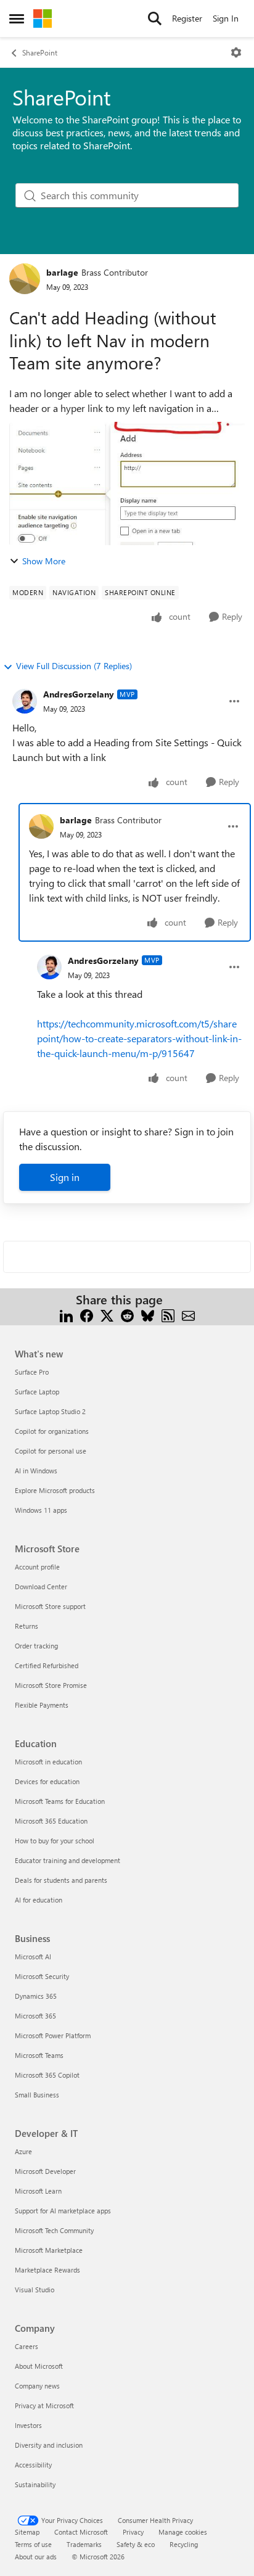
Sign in (65, 1177)
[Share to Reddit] (127, 1315)
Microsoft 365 (35, 2016)
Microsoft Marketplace (49, 2250)
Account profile (37, 1567)
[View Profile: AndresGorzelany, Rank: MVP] (25, 701)
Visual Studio (35, 2290)
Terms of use (33, 2544)
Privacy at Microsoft (44, 2405)
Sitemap (27, 2532)
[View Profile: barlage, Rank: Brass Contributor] (25, 279)
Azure (23, 2151)
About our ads (36, 2557)
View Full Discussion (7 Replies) (74, 666)
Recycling (184, 2544)
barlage (62, 272)
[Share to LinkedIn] (66, 1315)
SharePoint (40, 52)
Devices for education (47, 1781)
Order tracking (36, 1646)
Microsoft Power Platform (53, 2035)
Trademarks (84, 2544)
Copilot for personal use (51, 1451)
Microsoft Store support (50, 1606)
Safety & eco (136, 2544)
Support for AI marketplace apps (63, 2211)
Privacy (133, 2532)
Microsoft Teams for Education (60, 1801)
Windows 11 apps (41, 1510)
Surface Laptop (37, 1392)
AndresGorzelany (79, 694)
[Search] (155, 19)
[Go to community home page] (43, 19)
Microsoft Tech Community (54, 2230)
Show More (44, 561)
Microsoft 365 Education (51, 1821)
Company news (37, 2386)
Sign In (226, 18)
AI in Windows (36, 1471)
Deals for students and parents (61, 1880)
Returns (27, 1626)
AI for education (39, 1900)
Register (187, 18)
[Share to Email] (188, 1315)
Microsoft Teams (39, 2055)
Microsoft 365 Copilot (47, 2075)
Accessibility (33, 2465)
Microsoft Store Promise (51, 1685)
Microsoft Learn (38, 2191)
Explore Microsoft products (55, 1490)
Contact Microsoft (81, 2532)
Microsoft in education (48, 1762)
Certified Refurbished (47, 1665)
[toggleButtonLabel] (236, 52)
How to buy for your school (55, 1841)
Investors (28, 2425)
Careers (27, 2346)
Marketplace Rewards (47, 2270)
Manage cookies (183, 2532)
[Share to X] (107, 1315)
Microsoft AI (33, 1957)
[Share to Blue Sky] (148, 1315)
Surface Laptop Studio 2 (50, 1411)
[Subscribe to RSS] (168, 1315)
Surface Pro (32, 1372)
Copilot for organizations (52, 1431)
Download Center (41, 1586)
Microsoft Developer (45, 2171)
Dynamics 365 (36, 1996)
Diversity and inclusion (49, 2445)
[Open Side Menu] (17, 19)
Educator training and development (68, 1860)
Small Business (37, 2095)
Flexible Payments (42, 1705)
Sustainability (35, 2484)
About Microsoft (39, 2366)
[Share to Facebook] (87, 1315)
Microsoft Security (42, 1976)
